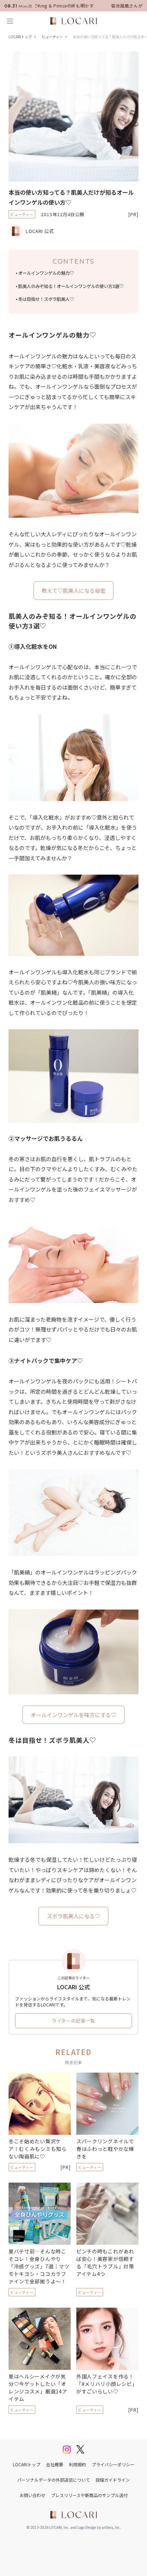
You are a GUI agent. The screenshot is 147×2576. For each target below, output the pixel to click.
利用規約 (77, 2464)
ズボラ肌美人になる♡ (73, 1916)
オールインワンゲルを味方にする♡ (73, 1715)
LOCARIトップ (20, 37)
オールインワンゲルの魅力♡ (46, 273)
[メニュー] (10, 21)
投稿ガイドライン (113, 2480)
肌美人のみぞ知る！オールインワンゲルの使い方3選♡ (71, 286)
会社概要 (55, 2464)
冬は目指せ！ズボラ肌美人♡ (46, 299)
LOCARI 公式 (40, 231)
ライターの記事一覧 (73, 2021)
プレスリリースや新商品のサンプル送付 (89, 2495)
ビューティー (52, 37)
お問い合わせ (32, 2495)
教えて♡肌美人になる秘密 (74, 590)
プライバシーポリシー (113, 2464)
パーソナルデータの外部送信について (54, 2480)
